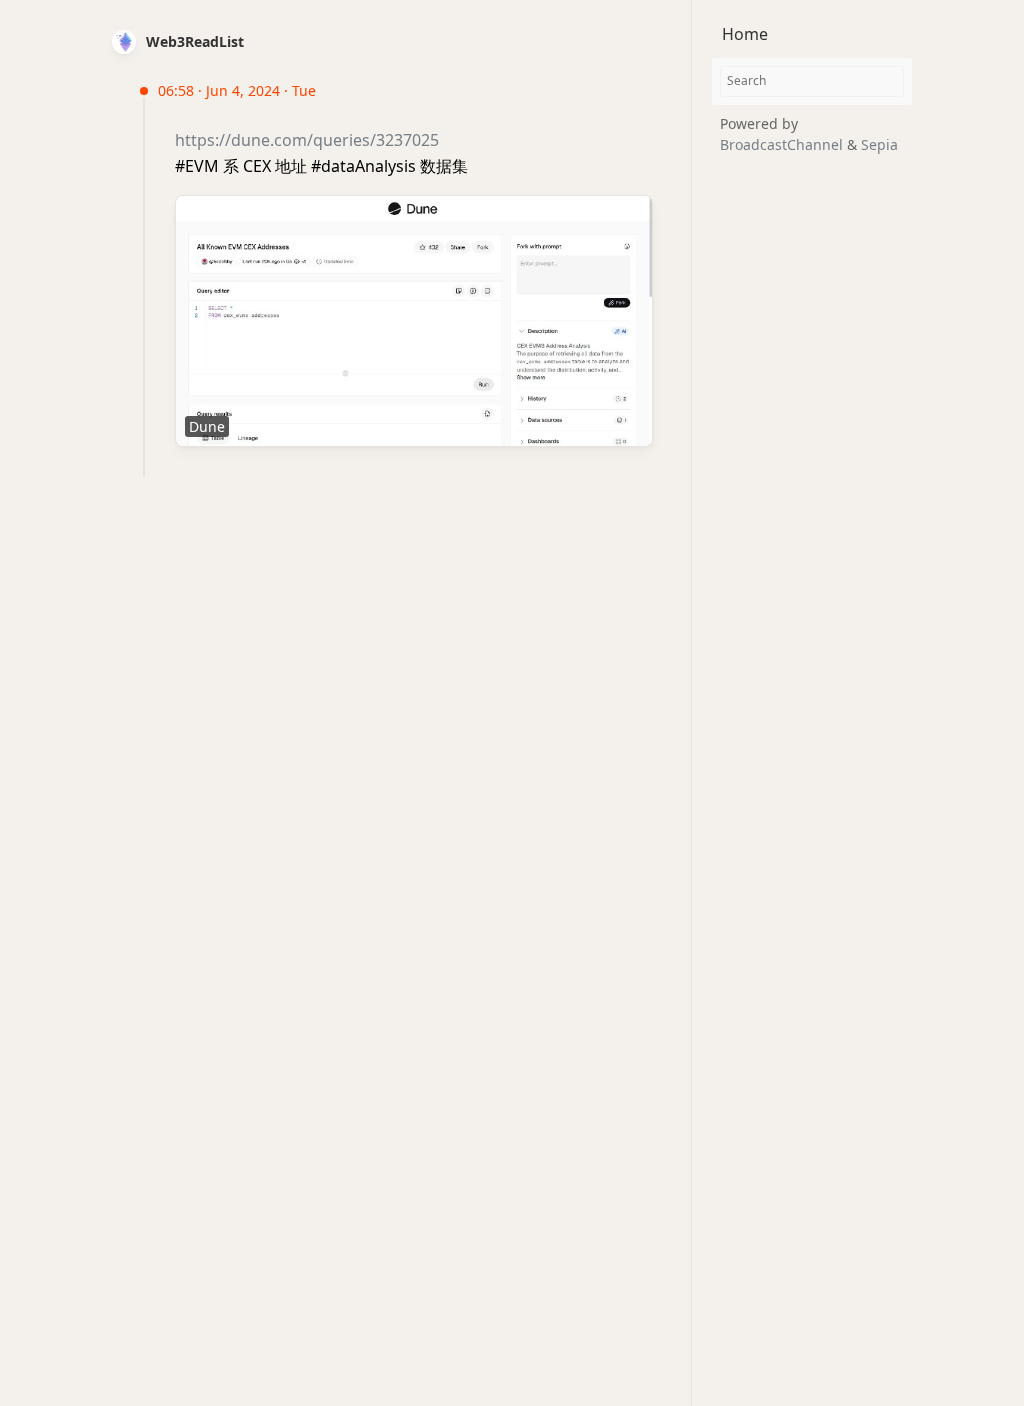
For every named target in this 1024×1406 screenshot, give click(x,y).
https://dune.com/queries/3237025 (307, 140)
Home (745, 34)
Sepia (879, 144)
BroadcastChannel (783, 144)
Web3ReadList (195, 41)
